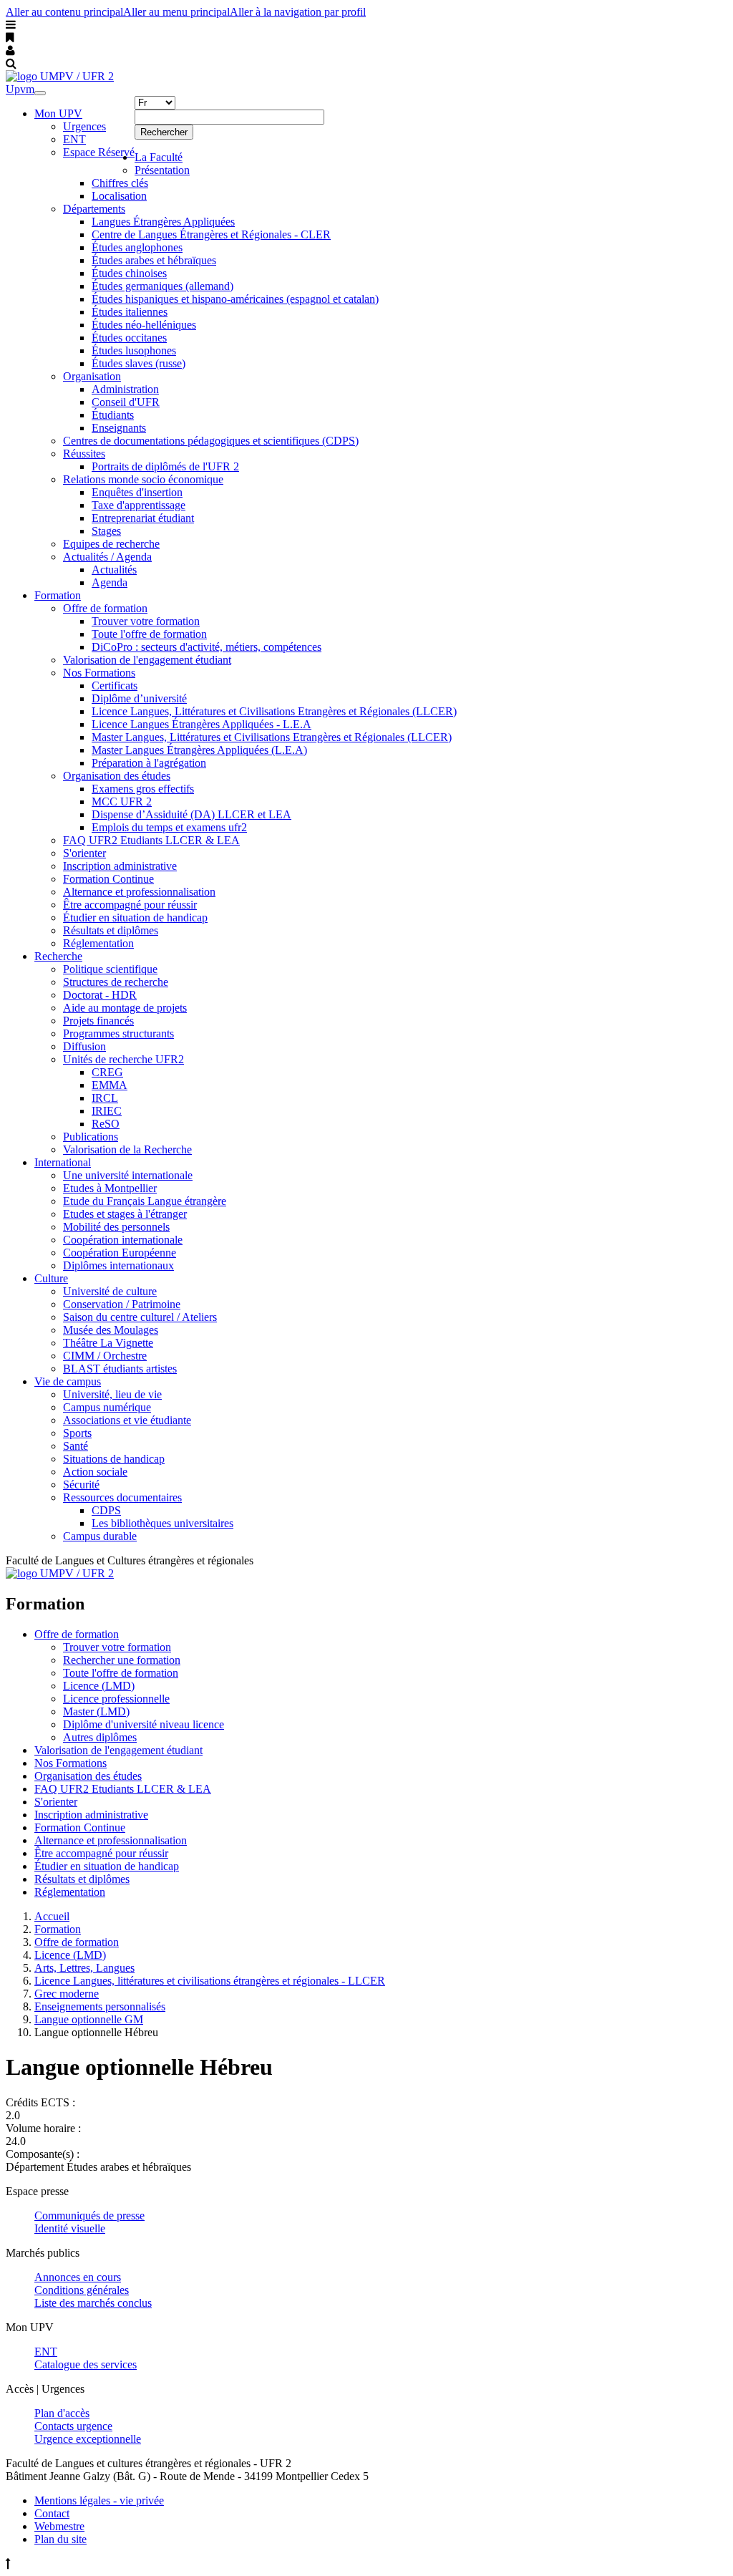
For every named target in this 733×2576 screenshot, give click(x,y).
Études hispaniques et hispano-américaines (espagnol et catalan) (235, 299)
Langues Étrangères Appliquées (163, 222)
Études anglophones (137, 247)
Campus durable (100, 1536)
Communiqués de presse (89, 2216)
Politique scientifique (110, 969)
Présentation (162, 170)
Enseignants (119, 428)
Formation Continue (108, 879)
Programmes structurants (118, 1033)
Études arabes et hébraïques (154, 260)
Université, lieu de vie (112, 1394)
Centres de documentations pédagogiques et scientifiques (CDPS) (211, 441)
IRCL (105, 1098)
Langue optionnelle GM (89, 2019)
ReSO (106, 1124)
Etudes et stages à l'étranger (125, 1214)
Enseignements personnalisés (100, 2006)
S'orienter (84, 853)
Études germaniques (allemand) (162, 286)
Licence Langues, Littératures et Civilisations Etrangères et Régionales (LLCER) (274, 711)
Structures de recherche (116, 982)
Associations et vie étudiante (127, 1420)
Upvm (20, 89)
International (63, 1162)
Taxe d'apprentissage (139, 505)
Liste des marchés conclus (93, 2303)
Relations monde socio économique (143, 479)
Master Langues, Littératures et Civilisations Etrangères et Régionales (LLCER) (272, 737)
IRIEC (107, 1111)
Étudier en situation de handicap (135, 917)
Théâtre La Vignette (108, 1343)
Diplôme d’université (139, 698)
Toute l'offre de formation (149, 634)
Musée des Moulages (111, 1330)
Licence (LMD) (99, 1686)
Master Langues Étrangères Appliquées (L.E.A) (199, 750)
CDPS (106, 1510)
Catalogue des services (86, 2364)
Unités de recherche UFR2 (123, 1059)
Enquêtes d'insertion (137, 492)
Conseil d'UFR (126, 402)
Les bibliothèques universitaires (162, 1523)
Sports (77, 1433)
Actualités (114, 570)
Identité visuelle (70, 2228)
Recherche (58, 956)
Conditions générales (82, 2290)
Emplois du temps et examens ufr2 (169, 827)
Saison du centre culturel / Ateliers (140, 1317)
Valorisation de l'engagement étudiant (147, 660)
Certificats (115, 686)
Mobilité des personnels (116, 1227)
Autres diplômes (100, 1737)
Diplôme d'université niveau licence (144, 1724)
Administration (125, 389)
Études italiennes (130, 312)
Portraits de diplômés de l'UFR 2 (165, 466)
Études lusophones (134, 350)
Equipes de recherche (111, 544)
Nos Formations (99, 673)
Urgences (84, 126)
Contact (52, 2513)
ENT (74, 139)
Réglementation (98, 943)
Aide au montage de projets (125, 1008)
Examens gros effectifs (143, 789)
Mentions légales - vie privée (99, 2500)
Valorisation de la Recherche (127, 1149)
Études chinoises (129, 273)
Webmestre (59, 2526)
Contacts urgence (73, 2426)
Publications (91, 1137)
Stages (106, 531)
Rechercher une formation (122, 1660)
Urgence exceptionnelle (88, 2439)
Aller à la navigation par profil (298, 12)
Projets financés (98, 1021)
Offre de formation (105, 608)
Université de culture (110, 1291)
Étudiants (113, 415)
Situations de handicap (114, 1459)
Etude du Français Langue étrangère (145, 1201)
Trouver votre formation (146, 621)
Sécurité (81, 1485)
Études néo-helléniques (144, 325)
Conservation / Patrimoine (122, 1304)
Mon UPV (58, 113)
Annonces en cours (78, 2277)
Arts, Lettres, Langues (84, 1968)
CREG (107, 1072)
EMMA (110, 1085)
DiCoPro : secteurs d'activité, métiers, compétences (207, 647)
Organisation (92, 376)
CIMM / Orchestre (105, 1356)
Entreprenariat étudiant (143, 518)
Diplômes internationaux (118, 1265)
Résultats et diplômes (111, 930)
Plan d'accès (62, 2413)
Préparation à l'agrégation (149, 763)
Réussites (84, 454)
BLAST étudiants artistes (120, 1369)
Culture (51, 1278)
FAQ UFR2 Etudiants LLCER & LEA (151, 840)
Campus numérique (107, 1407)
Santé (76, 1446)
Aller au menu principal (176, 12)
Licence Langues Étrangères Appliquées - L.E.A (202, 724)
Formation (58, 595)
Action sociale (95, 1472)
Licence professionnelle (116, 1699)
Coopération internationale (123, 1240)
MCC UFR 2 (122, 802)
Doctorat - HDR (100, 995)
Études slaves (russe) (139, 363)
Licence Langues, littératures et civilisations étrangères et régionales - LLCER (210, 1981)
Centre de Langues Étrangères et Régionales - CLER (211, 234)
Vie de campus (68, 1381)
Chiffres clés (120, 183)
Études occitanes (129, 338)
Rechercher (164, 132)
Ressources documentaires (122, 1497)
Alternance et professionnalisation (139, 892)
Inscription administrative (120, 866)
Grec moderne (67, 1994)
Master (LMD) (96, 1711)
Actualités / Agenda (107, 557)
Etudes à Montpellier (110, 1188)
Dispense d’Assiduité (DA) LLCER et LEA (191, 814)
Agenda (110, 582)
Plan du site (60, 2539)
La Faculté (159, 157)
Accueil (52, 1916)
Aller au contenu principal (64, 12)
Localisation (119, 196)
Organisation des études (117, 776)
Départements (94, 209)
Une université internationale (128, 1175)
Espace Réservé (99, 152)
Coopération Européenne (120, 1253)
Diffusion (84, 1046)
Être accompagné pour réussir (130, 905)
